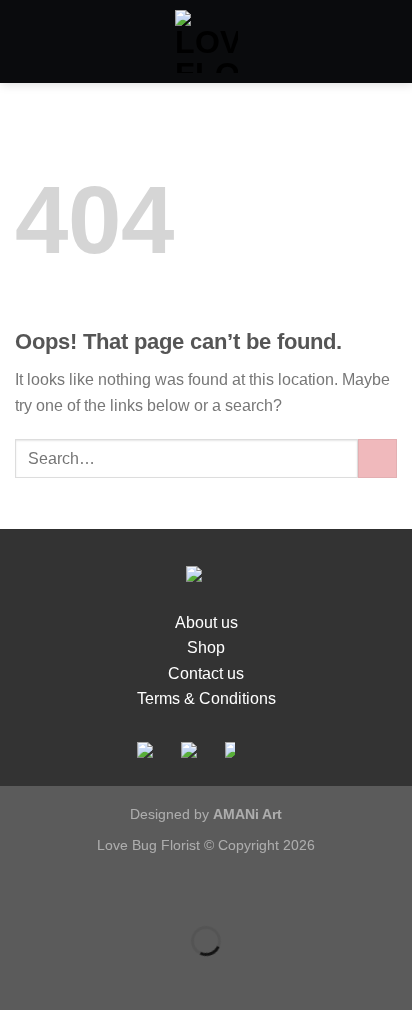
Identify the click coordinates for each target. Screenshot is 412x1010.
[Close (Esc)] (19, 891)
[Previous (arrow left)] (19, 975)
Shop (206, 647)
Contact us (206, 673)
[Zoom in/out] (78, 891)
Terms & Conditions (206, 698)
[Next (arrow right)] (78, 975)
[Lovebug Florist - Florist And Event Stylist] (206, 41)
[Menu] (27, 41)
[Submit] (377, 458)
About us (206, 622)
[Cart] (387, 42)
